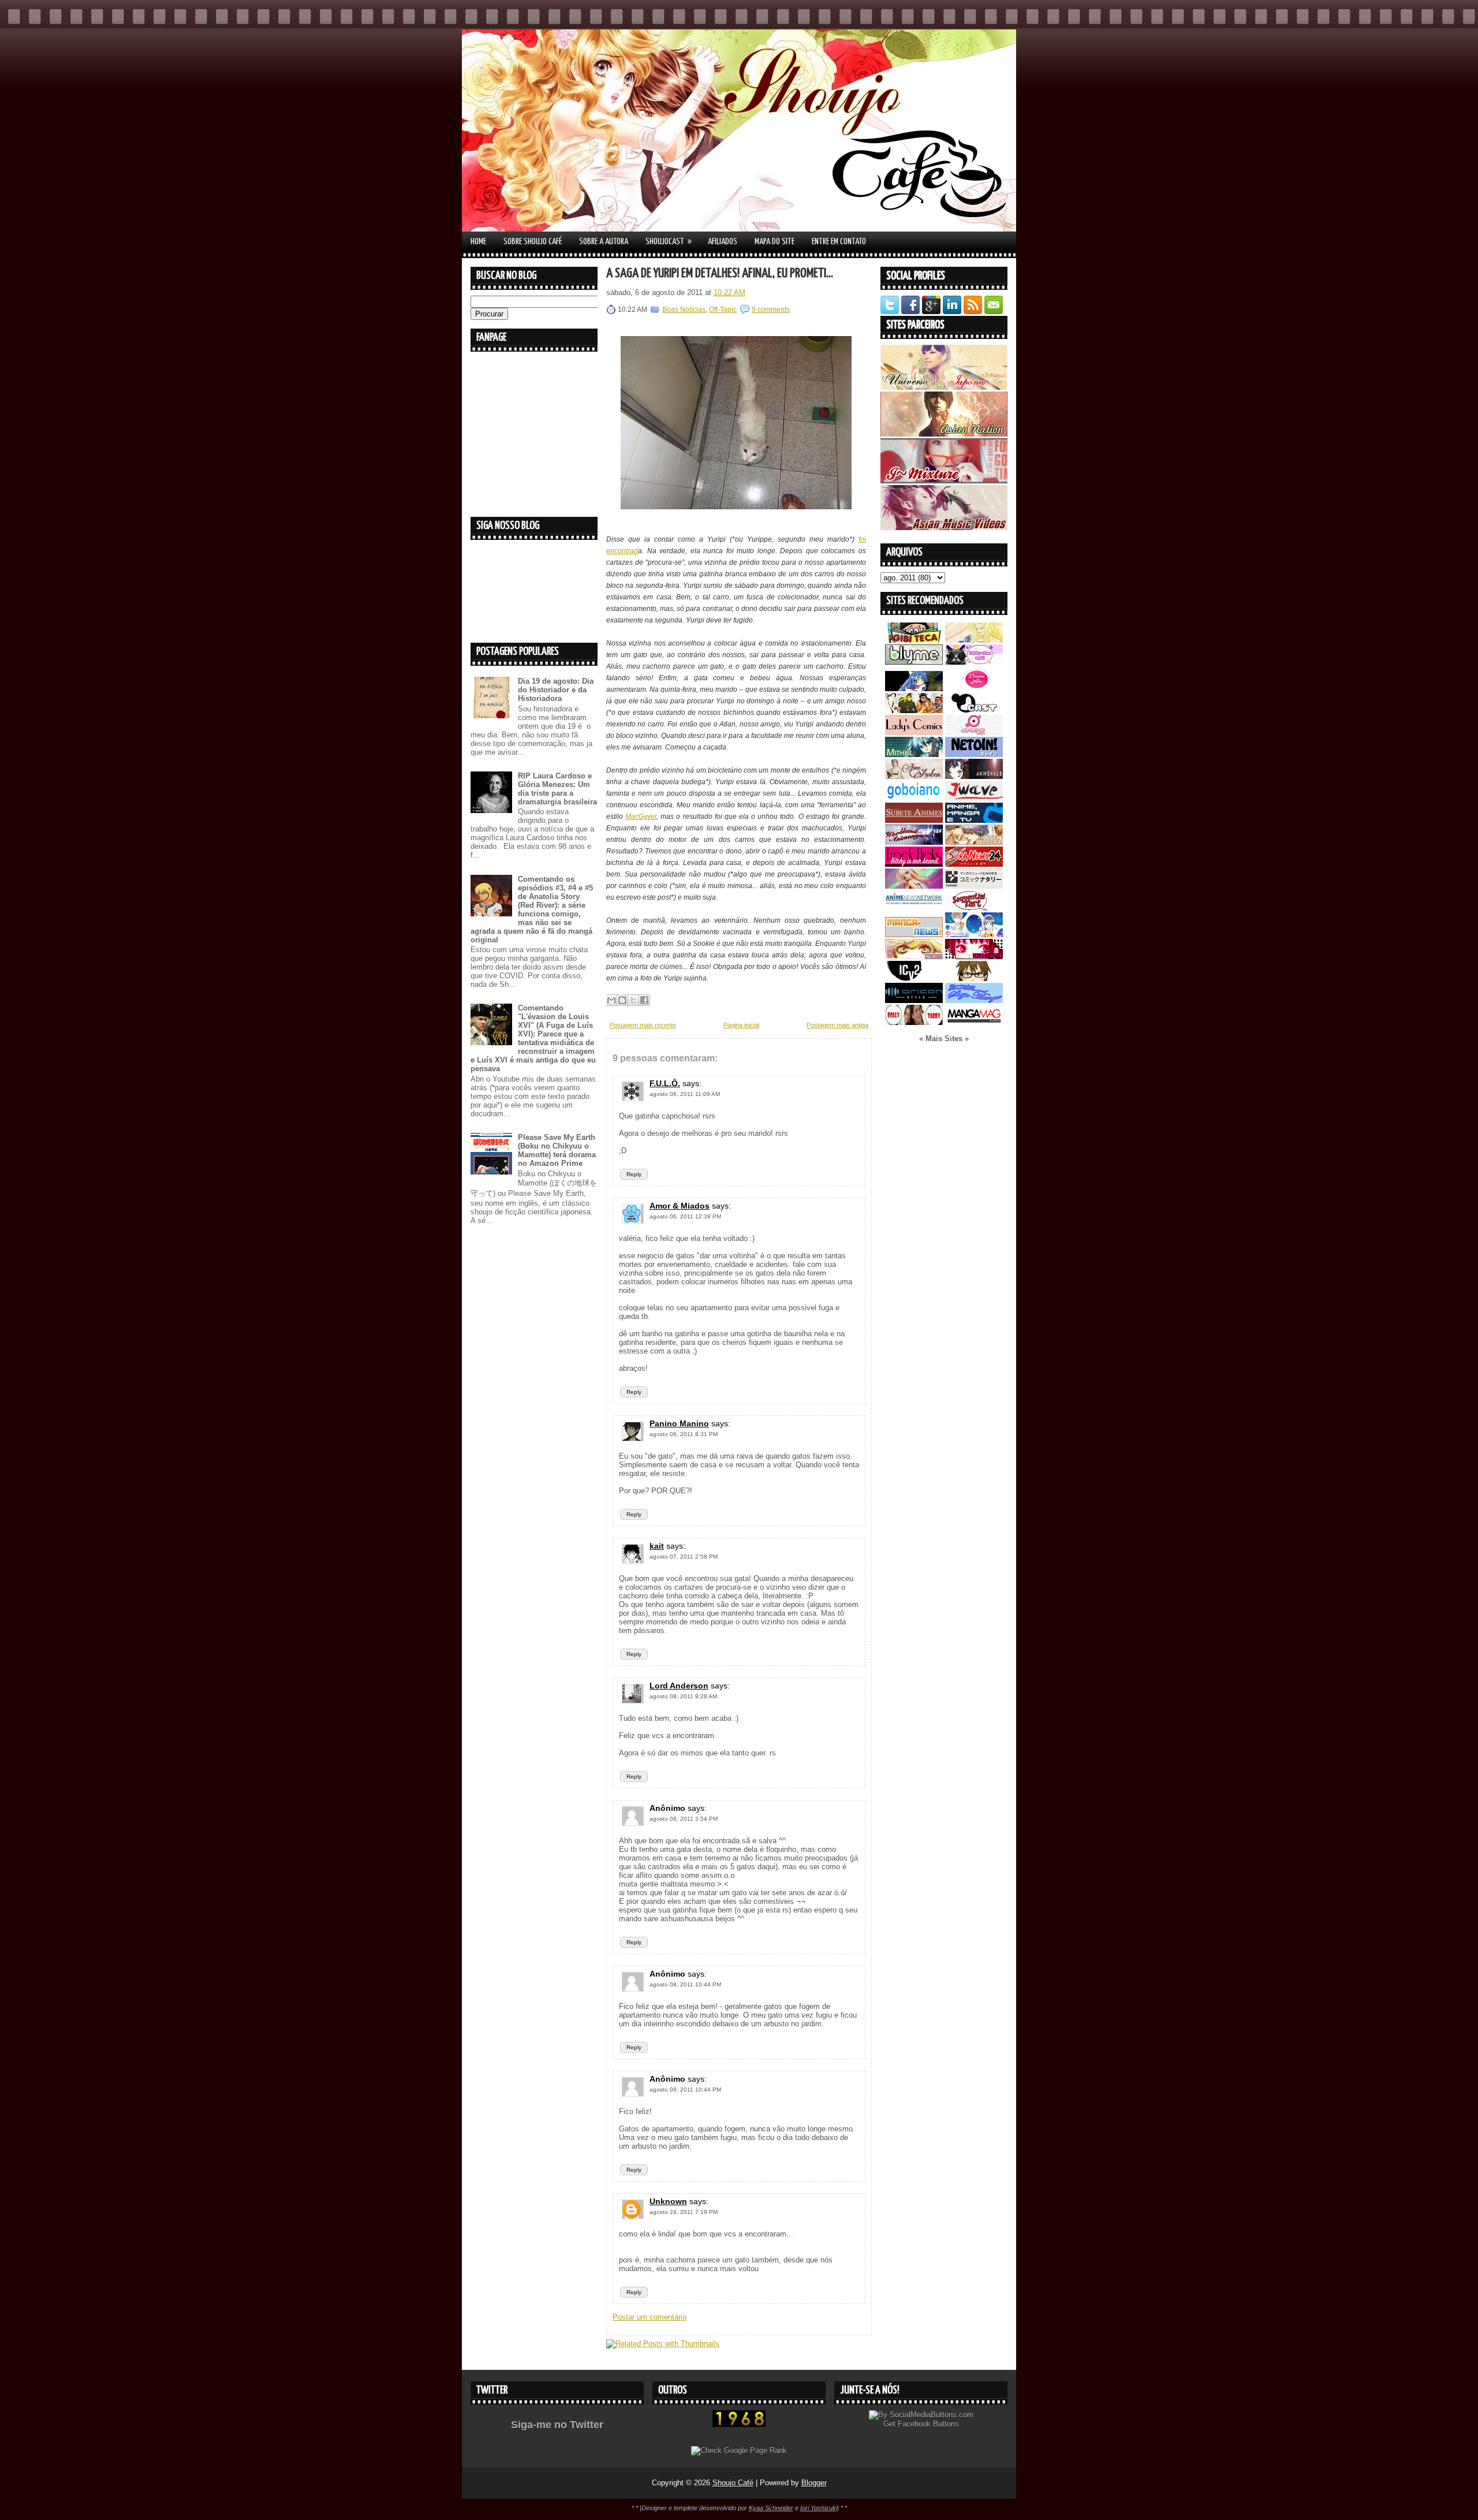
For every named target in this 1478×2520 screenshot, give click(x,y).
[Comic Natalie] (974, 886)
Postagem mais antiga (837, 1025)
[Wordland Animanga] (914, 842)
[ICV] (914, 978)
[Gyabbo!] (914, 689)
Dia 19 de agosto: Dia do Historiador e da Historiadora (556, 690)
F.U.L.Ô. (665, 1083)
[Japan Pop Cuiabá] (974, 732)
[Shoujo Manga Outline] (914, 957)
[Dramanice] (974, 689)
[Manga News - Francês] (914, 935)
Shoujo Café (733, 2483)
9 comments (771, 310)
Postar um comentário (650, 2317)
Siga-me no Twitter (557, 2425)
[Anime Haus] (974, 776)
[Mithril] (914, 754)
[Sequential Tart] (974, 908)
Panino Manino (679, 1423)
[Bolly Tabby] (914, 1022)
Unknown (668, 2201)
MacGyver (641, 817)
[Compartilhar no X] (633, 1000)
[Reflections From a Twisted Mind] (914, 711)
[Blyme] (914, 662)
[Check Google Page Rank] (739, 2450)
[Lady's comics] (914, 732)
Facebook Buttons (928, 2424)
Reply (634, 1174)
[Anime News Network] (914, 908)
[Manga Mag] (974, 1022)
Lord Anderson (679, 1686)
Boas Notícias (684, 310)
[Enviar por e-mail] (611, 1000)
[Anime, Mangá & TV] (974, 820)
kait (657, 1546)
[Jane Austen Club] (914, 776)
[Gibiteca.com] (914, 640)
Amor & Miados (680, 1206)
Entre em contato (839, 242)
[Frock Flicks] (914, 864)
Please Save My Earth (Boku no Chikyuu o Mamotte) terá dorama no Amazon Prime (557, 1150)
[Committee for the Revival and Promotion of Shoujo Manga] (974, 1000)
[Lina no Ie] (974, 640)
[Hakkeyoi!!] (974, 978)
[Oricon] (914, 1000)
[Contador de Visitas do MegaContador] (739, 2424)
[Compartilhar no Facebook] (644, 1000)
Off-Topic (723, 310)
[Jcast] (974, 711)
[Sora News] (974, 864)
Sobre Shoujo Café (533, 242)
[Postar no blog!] (622, 1000)
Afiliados (723, 242)
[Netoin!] (974, 754)
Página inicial (741, 1025)
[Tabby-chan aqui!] (974, 662)
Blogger (814, 2483)
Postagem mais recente (643, 1025)
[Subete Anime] (914, 820)
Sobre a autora (604, 242)
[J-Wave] (974, 798)
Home (478, 242)
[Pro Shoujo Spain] (974, 957)
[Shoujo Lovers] (974, 935)
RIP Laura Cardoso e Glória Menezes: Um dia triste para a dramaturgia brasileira (557, 789)
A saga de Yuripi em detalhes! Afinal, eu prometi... (720, 273)
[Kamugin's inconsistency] (914, 886)
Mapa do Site (775, 242)
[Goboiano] (914, 798)
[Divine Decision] (974, 842)
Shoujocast (669, 241)
